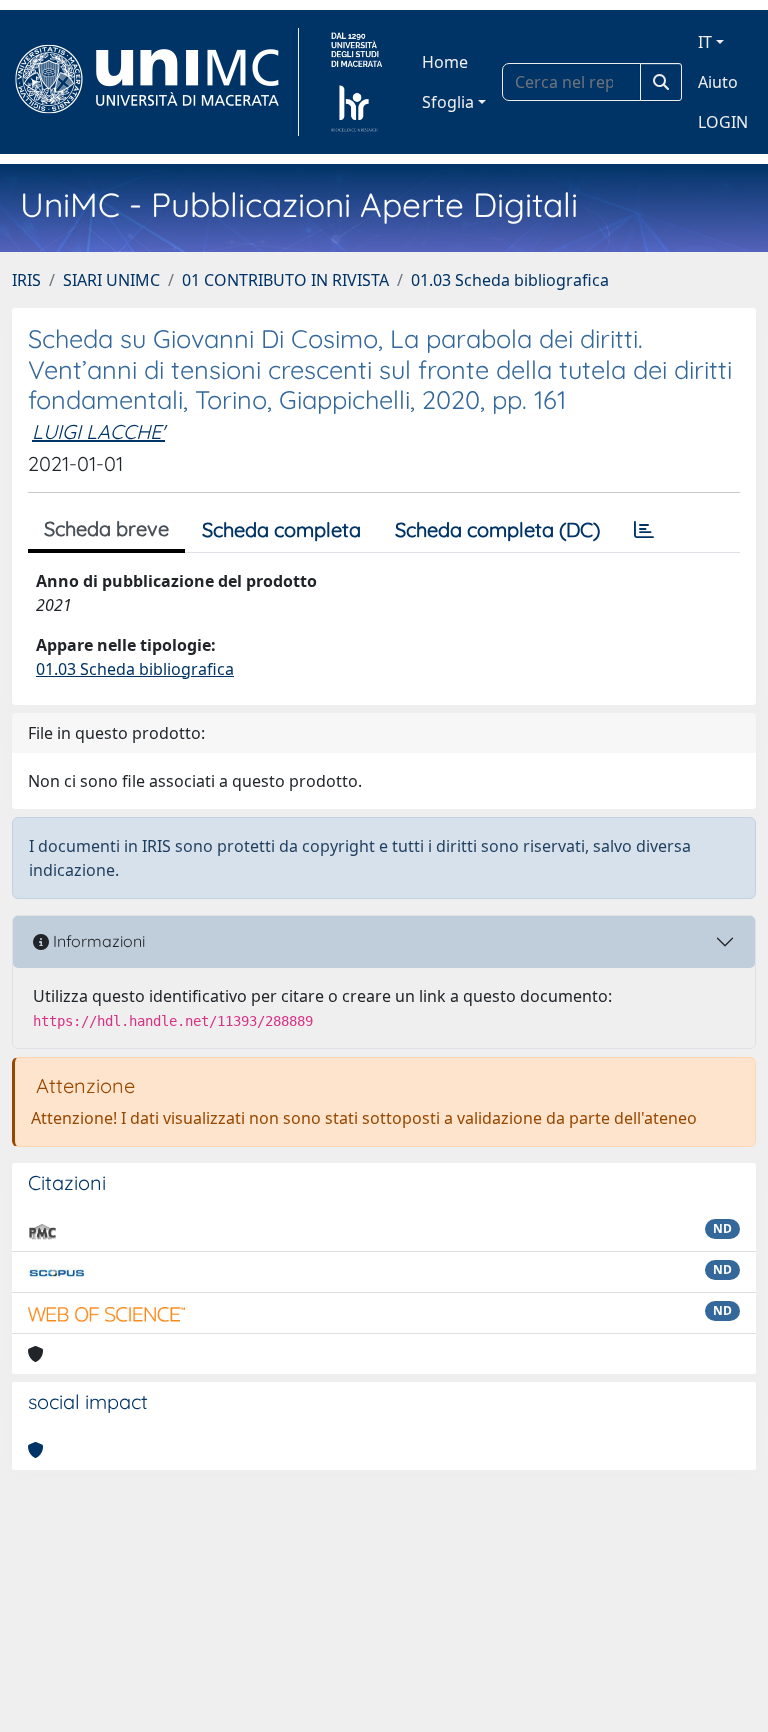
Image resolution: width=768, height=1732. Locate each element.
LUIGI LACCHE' (98, 431)
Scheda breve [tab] (106, 528)
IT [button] (705, 42)
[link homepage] (155, 82)
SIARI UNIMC (111, 280)
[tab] (644, 530)
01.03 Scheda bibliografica (510, 280)
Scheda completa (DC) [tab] (497, 529)
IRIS (26, 280)
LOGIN (723, 122)
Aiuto (718, 82)
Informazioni (97, 941)
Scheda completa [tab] (281, 529)
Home (445, 62)
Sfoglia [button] (448, 102)
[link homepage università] (356, 82)
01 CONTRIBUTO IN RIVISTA (285, 280)
